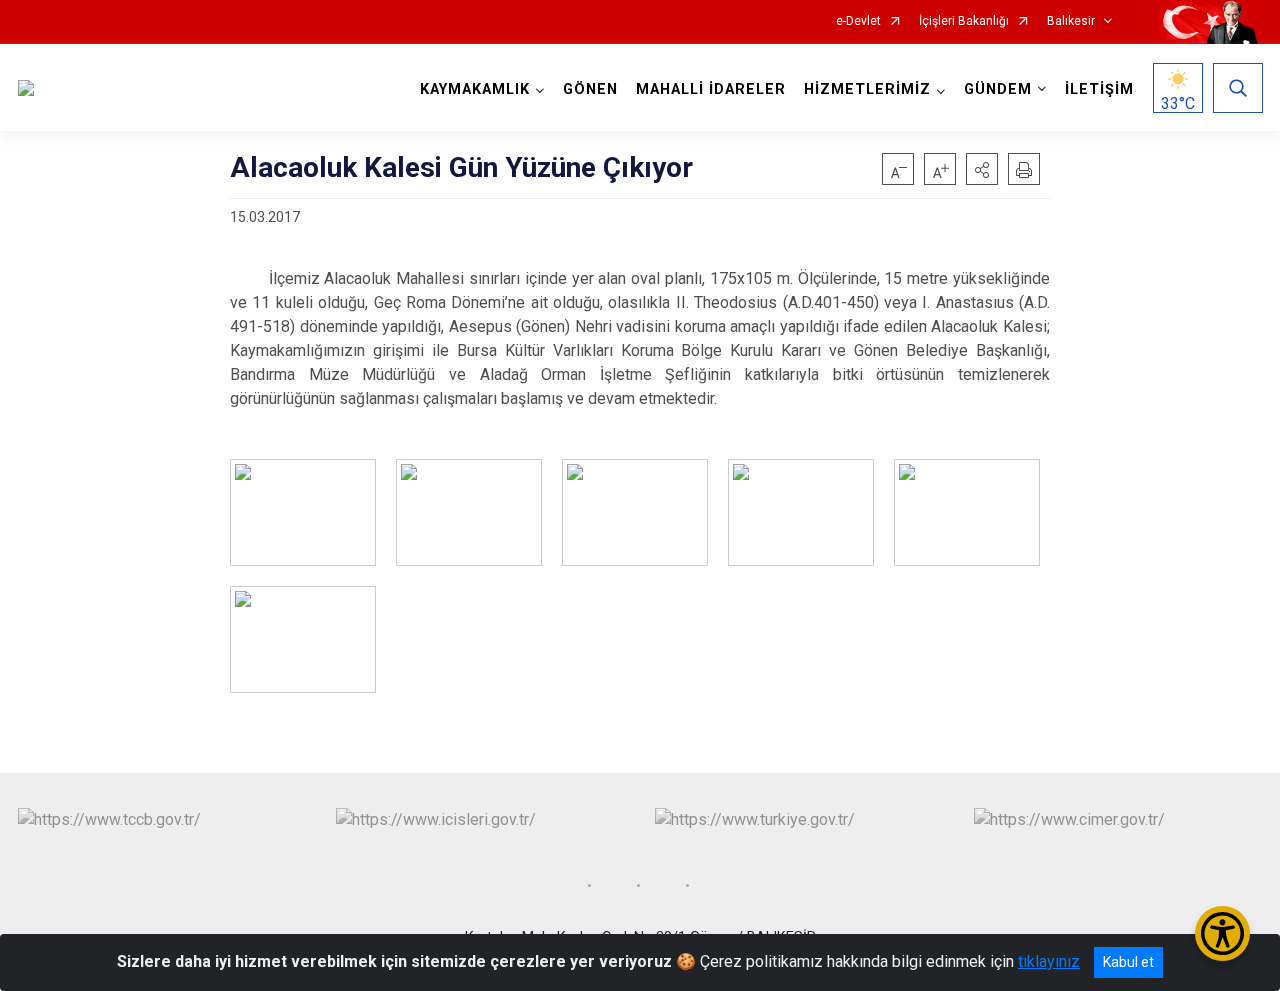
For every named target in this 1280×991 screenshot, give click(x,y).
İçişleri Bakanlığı (964, 21)
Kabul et (1128, 962)
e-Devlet (858, 21)
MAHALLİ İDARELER (711, 89)
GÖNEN (590, 89)
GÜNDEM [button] (998, 89)
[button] (982, 169)
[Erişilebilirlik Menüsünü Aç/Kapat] (1222, 933)
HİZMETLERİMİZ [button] (867, 89)
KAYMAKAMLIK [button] (475, 89)
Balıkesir (1071, 21)
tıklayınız (1049, 961)
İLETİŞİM (1099, 89)
